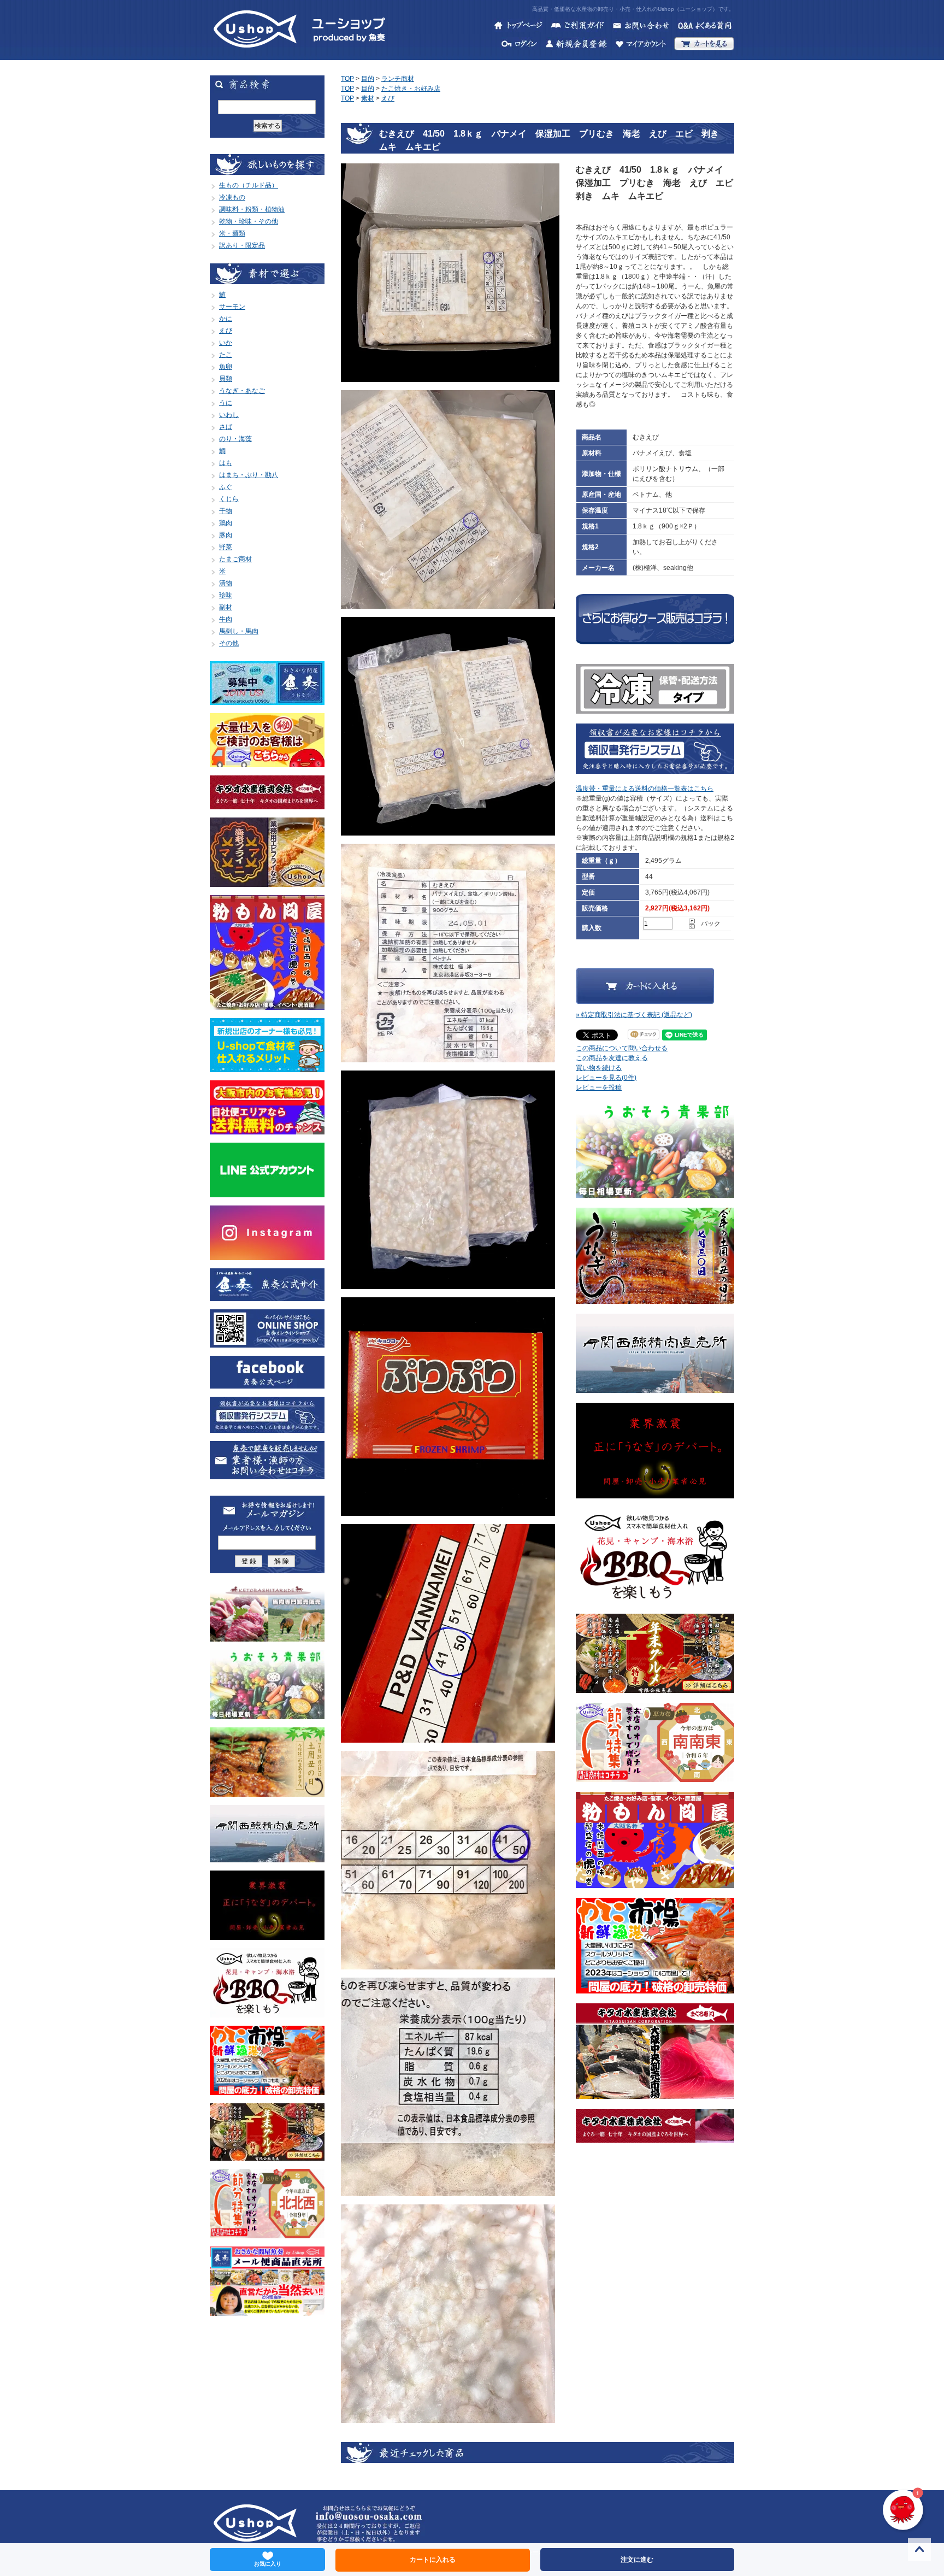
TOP (347, 79)
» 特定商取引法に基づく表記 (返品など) (634, 1015)
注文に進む (637, 2560)
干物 (226, 511)
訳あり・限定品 (242, 245)
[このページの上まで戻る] (919, 2551)
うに (226, 403)
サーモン (232, 307)
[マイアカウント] (641, 45)
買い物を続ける (599, 1068)
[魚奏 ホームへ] (255, 55)
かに (226, 319)
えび (226, 331)
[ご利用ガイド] (577, 27)
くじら (229, 499)
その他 (229, 643)
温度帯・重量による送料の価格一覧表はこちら (645, 789)
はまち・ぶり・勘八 (249, 475)
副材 (226, 607)
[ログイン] (520, 45)
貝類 (226, 379)
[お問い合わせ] (641, 27)
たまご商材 (235, 559)
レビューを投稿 (599, 1087)
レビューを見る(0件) (606, 1078)
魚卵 (226, 367)
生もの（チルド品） (249, 185)
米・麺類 (232, 233)
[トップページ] (518, 27)
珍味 (226, 595)
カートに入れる (433, 2560)
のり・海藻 (235, 439)
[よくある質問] (706, 27)
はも (226, 463)
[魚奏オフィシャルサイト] (267, 1296)
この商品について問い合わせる (622, 1048)
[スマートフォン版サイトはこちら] (267, 1343)
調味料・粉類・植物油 (252, 209)
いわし (229, 415)
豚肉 (226, 535)
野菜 (226, 547)
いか (226, 343)
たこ (226, 355)
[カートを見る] (704, 45)
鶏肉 (226, 523)
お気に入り (268, 2564)
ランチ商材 (398, 79)
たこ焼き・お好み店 (411, 89)
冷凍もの (232, 197)
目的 (368, 79)
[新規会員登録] (576, 45)
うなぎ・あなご (242, 391)
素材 (368, 98)
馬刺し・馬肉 (239, 631)
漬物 (226, 583)
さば (226, 427)
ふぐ (226, 487)
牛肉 (226, 619)
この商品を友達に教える (612, 1058)
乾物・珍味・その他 (249, 221)
